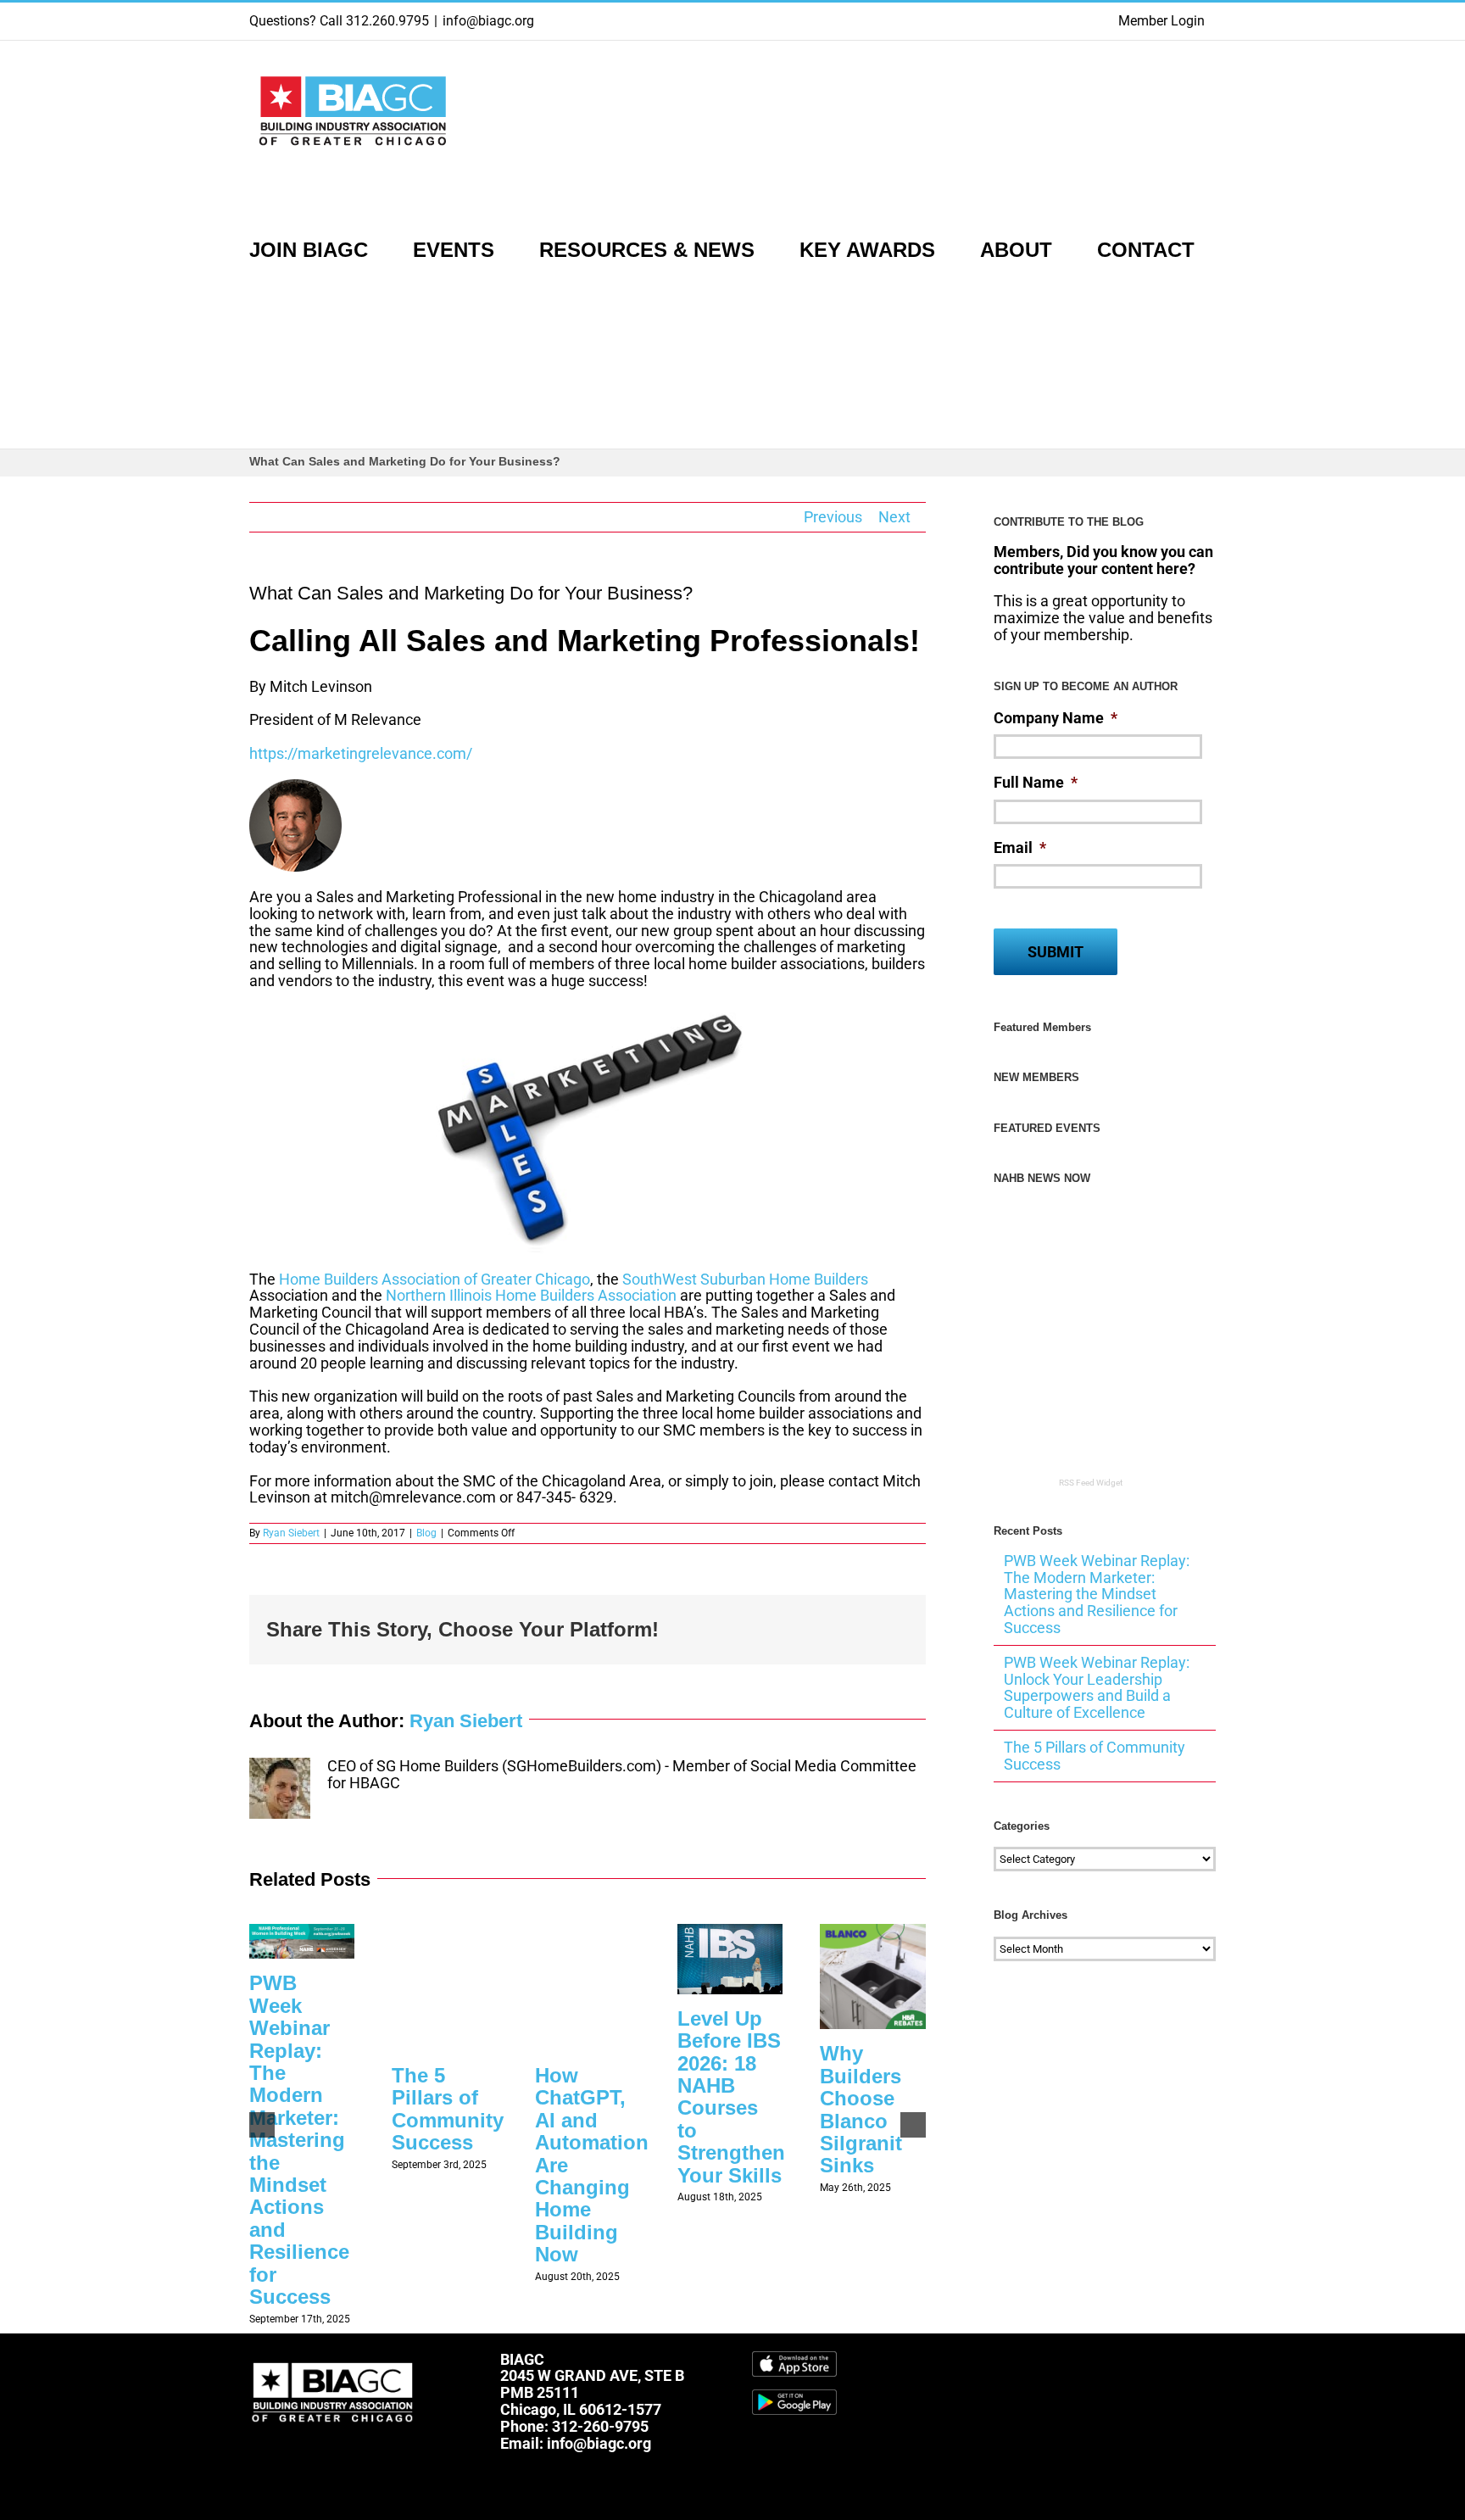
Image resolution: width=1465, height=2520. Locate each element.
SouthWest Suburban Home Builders (745, 1279)
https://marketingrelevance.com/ (361, 753)
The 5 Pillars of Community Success (448, 2109)
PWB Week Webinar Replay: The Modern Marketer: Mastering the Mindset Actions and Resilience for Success (299, 2139)
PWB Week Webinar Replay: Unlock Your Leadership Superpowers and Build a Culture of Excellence (1097, 1687)
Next (894, 517)
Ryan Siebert (291, 1533)
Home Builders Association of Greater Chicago (434, 1279)
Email (1020, 847)
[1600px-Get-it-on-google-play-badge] (794, 2397)
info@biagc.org (488, 21)
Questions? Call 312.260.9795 (339, 21)
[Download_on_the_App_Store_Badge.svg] (794, 2358)
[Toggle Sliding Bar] (257, 382)
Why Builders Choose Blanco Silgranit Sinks (861, 2109)
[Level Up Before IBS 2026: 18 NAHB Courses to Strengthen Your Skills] (730, 1933)
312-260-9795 (600, 2426)
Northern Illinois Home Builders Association (531, 1295)
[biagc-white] (334, 2358)
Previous (833, 517)
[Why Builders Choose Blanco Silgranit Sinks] (872, 1933)
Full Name (1036, 782)
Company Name (1056, 718)
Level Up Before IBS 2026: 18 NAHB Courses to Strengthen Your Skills (731, 2097)
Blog (426, 1533)
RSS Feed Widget (1091, 1483)
